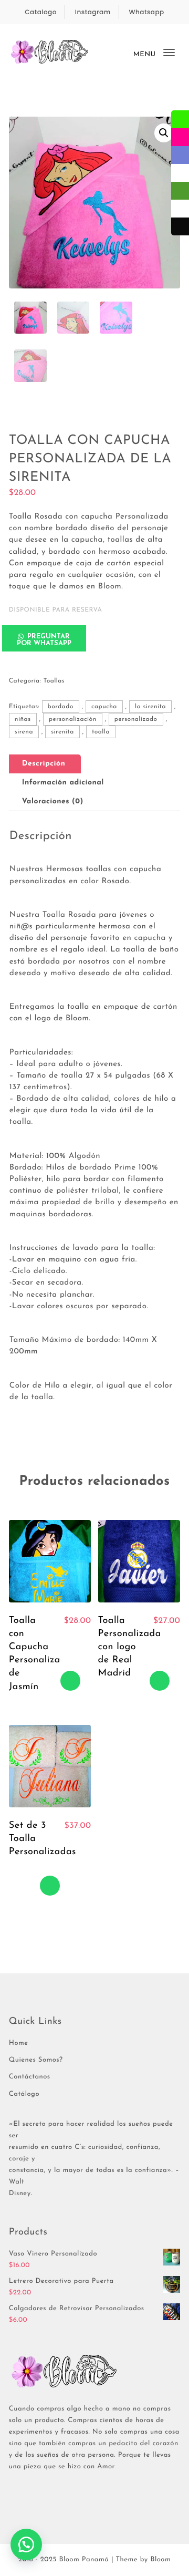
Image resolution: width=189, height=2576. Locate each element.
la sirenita (150, 707)
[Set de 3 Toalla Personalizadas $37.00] (50, 1766)
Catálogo (24, 2094)
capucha (104, 707)
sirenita (62, 732)
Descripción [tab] (44, 764)
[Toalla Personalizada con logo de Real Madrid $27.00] (139, 1561)
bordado (61, 707)
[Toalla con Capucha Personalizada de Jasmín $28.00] (50, 1561)
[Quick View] (70, 1641)
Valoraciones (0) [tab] (53, 801)
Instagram (93, 12)
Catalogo (41, 12)
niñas (23, 719)
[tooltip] (180, 119)
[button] (164, 133)
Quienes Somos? (36, 2060)
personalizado (136, 719)
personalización (73, 719)
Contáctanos (30, 2077)
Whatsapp (147, 12)
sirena (24, 732)
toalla (101, 732)
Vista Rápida (70, 1661)
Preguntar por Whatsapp (44, 640)
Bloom (160, 2560)
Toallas (54, 681)
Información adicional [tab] (63, 783)
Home (19, 2044)
